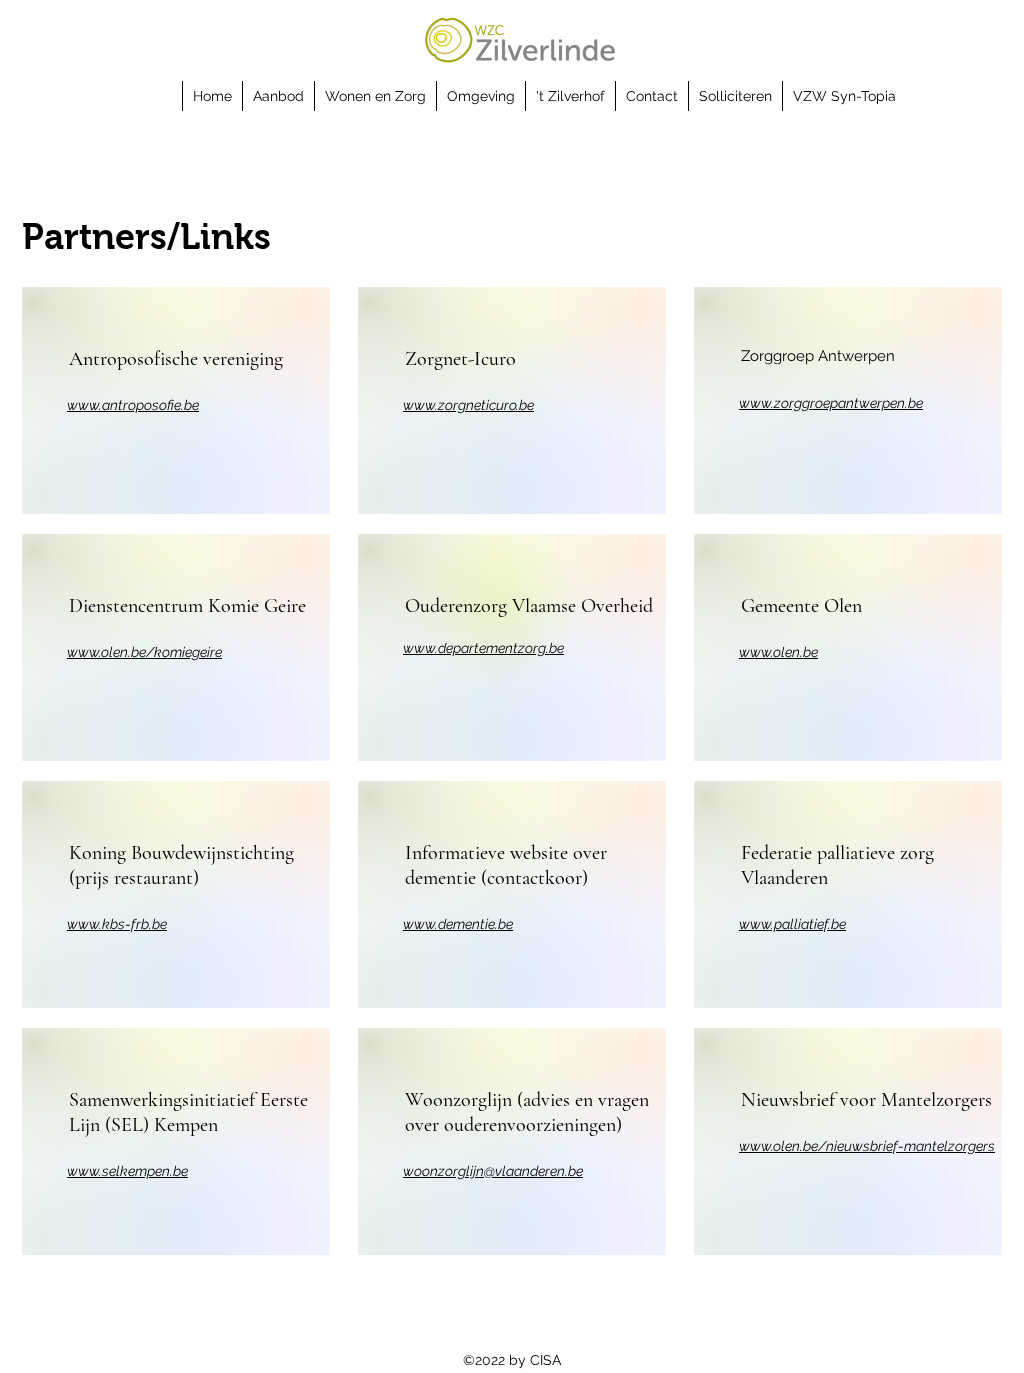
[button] (278, 96)
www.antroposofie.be (133, 405)
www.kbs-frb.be (117, 924)
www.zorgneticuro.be (468, 405)
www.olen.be (778, 652)
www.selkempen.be (127, 1171)
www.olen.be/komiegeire (144, 652)
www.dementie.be (458, 924)
